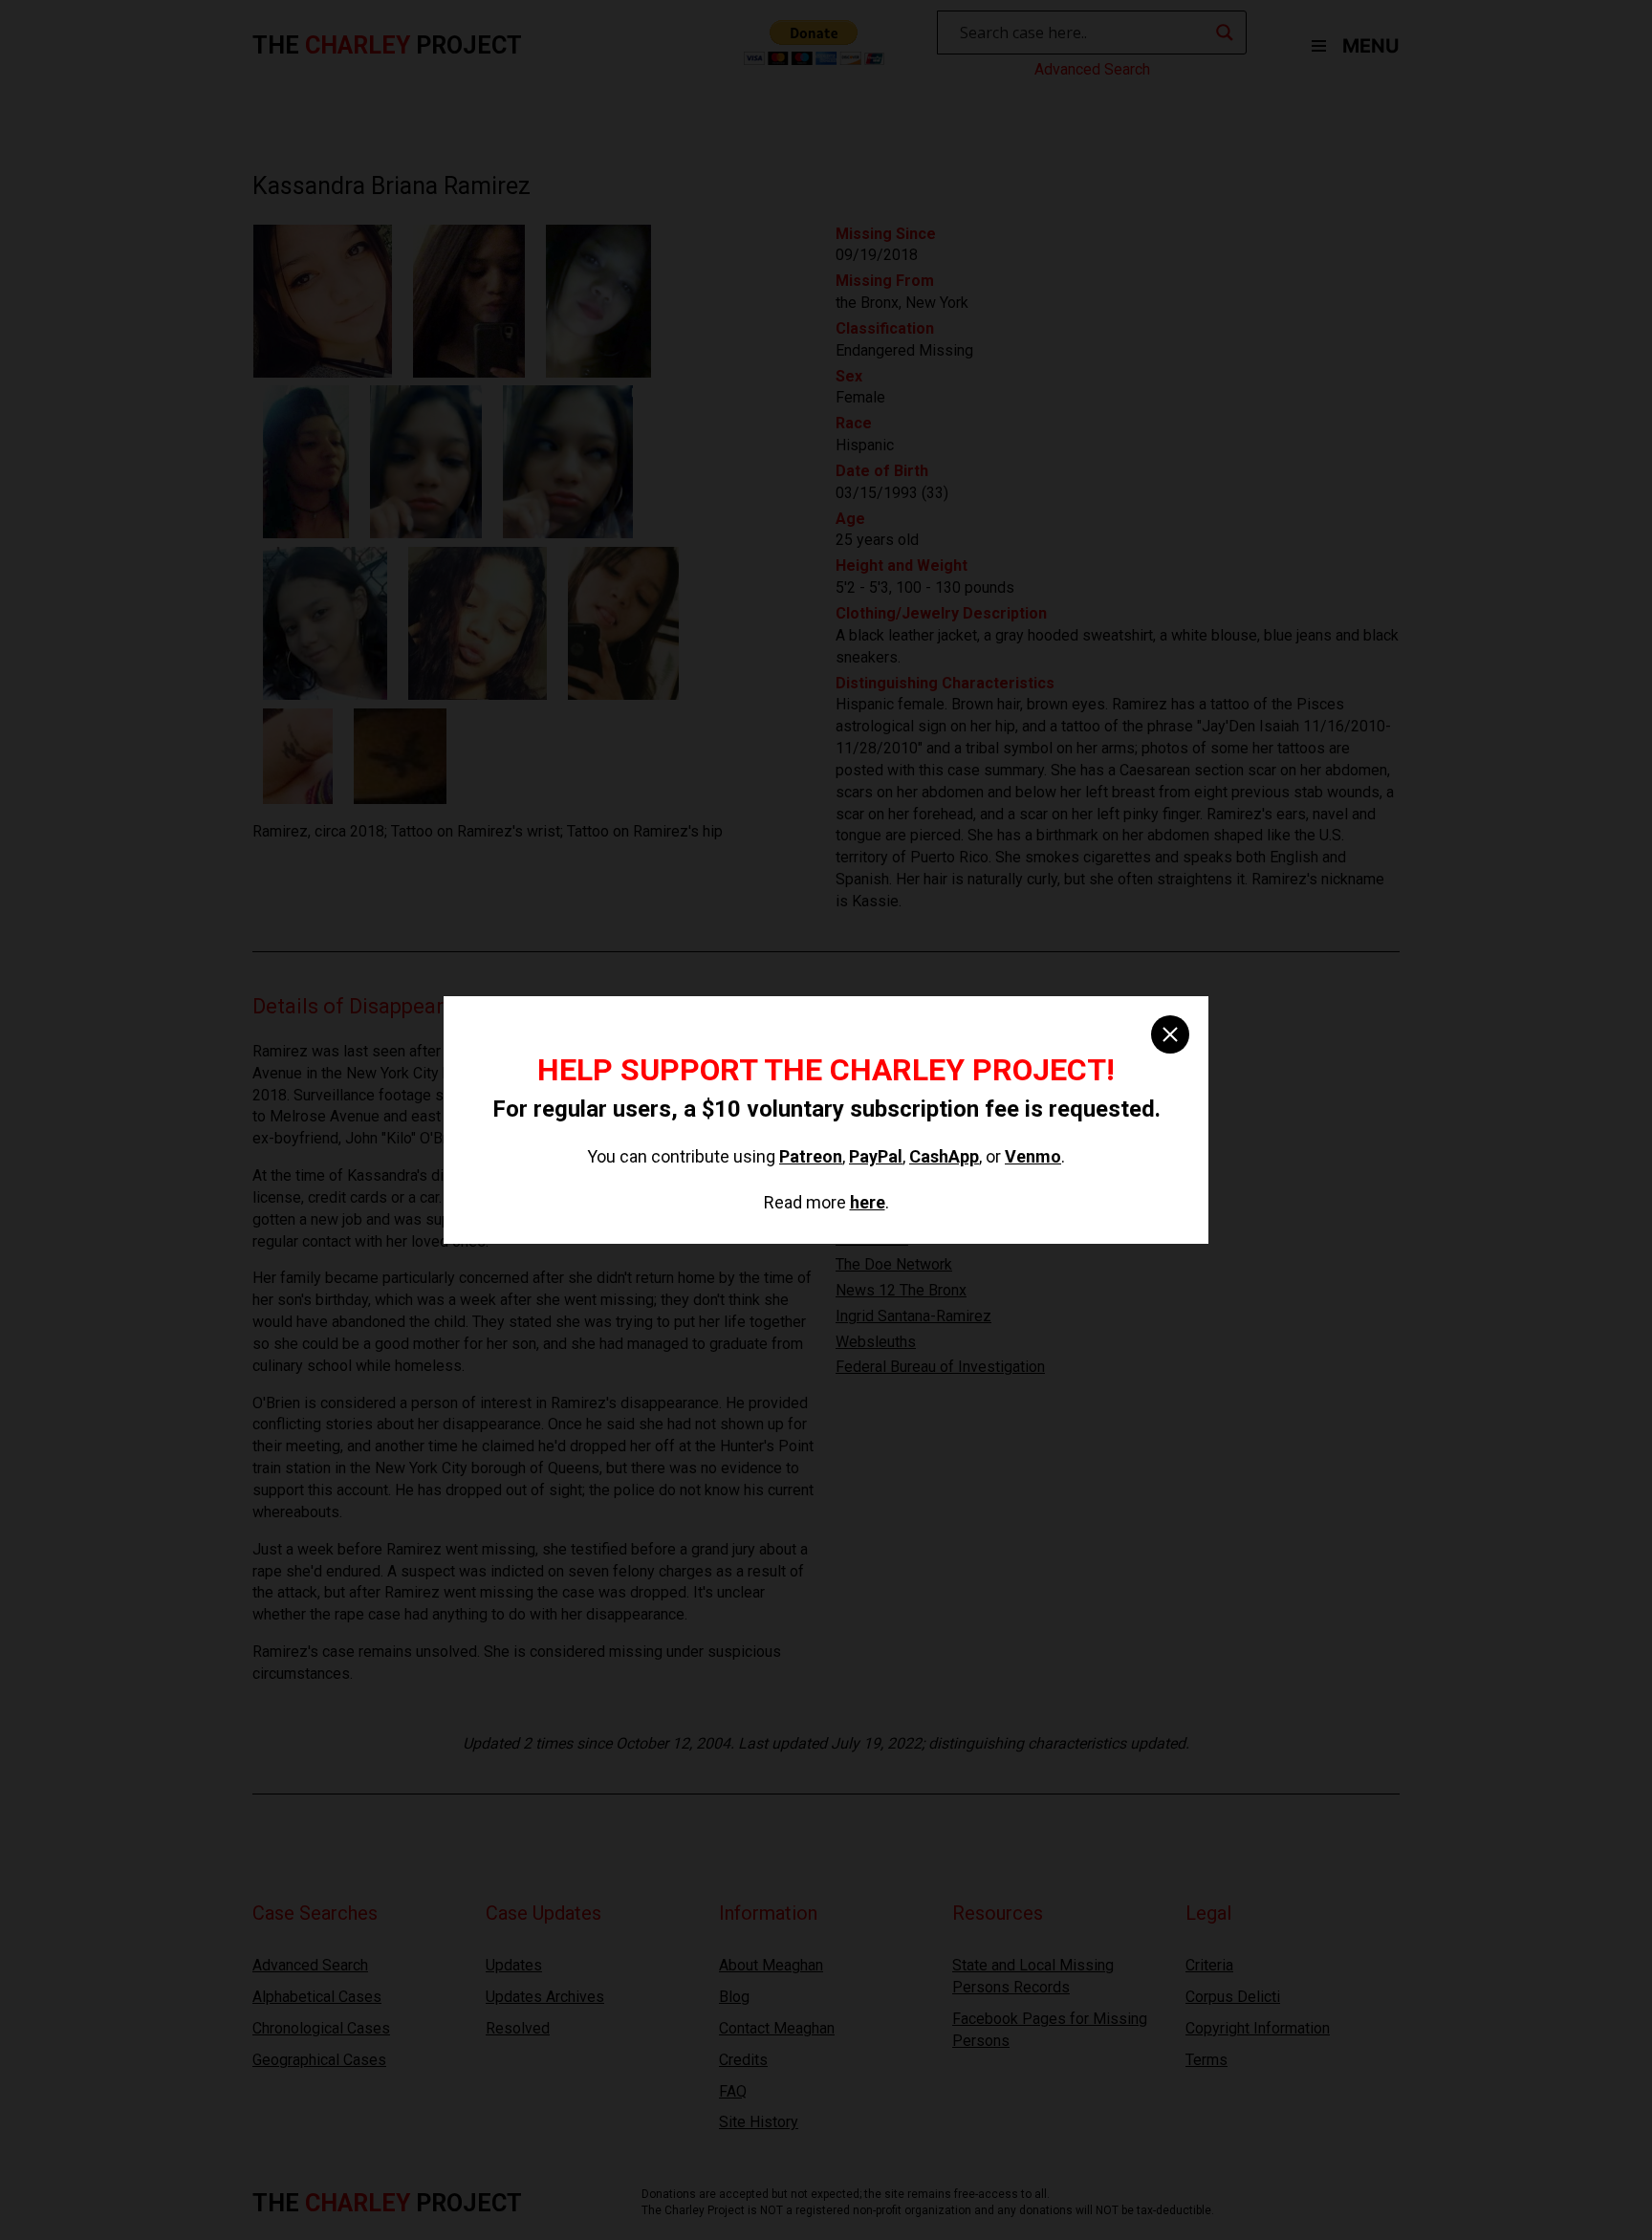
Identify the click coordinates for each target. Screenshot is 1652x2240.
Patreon (811, 1156)
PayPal (876, 1156)
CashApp (944, 1156)
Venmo (1033, 1156)
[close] (1170, 1034)
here (868, 1202)
